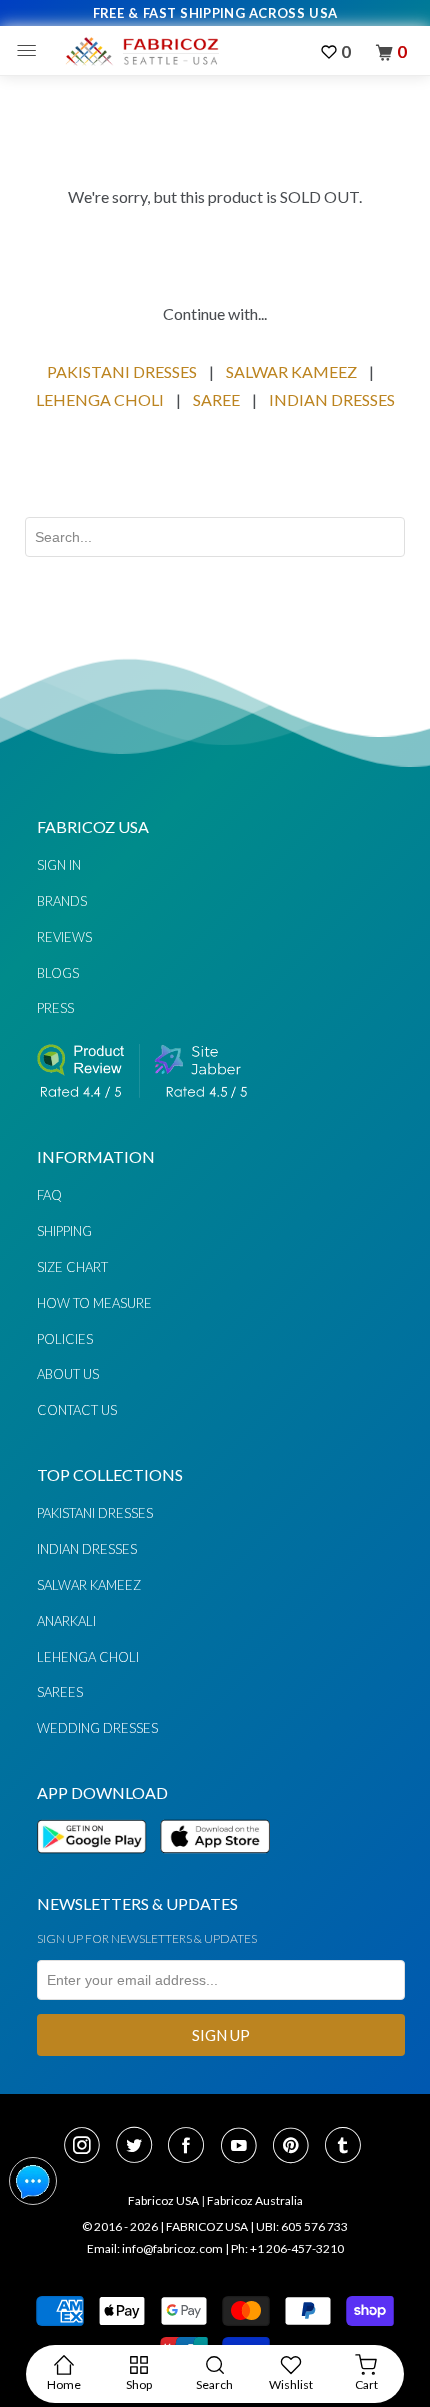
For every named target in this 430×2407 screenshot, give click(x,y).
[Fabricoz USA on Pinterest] (297, 2147)
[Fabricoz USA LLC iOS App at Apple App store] (215, 1864)
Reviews (64, 937)
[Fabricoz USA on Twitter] (140, 2147)
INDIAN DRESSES (332, 399)
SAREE (216, 399)
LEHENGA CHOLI (100, 399)
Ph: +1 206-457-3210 (287, 2248)
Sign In (59, 865)
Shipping (64, 1231)
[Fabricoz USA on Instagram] (88, 2147)
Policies (65, 1339)
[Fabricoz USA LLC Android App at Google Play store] (97, 1864)
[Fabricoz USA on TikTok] (345, 2147)
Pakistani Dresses (95, 1513)
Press (55, 1008)
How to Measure (94, 1303)
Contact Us (77, 1410)
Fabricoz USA (163, 2200)
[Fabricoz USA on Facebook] (192, 2147)
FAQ (49, 1195)
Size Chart (72, 1267)
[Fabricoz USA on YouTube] (245, 2147)
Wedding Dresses (97, 1728)
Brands (62, 901)
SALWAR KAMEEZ (291, 371)
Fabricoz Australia (255, 2200)
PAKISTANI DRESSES (122, 371)
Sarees (60, 1692)
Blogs (58, 973)
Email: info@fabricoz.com (155, 2248)
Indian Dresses (87, 1549)
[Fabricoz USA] (141, 51)
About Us (68, 1374)
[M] (31, 51)
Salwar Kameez (89, 1585)
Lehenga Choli (88, 1657)
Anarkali (66, 1621)
